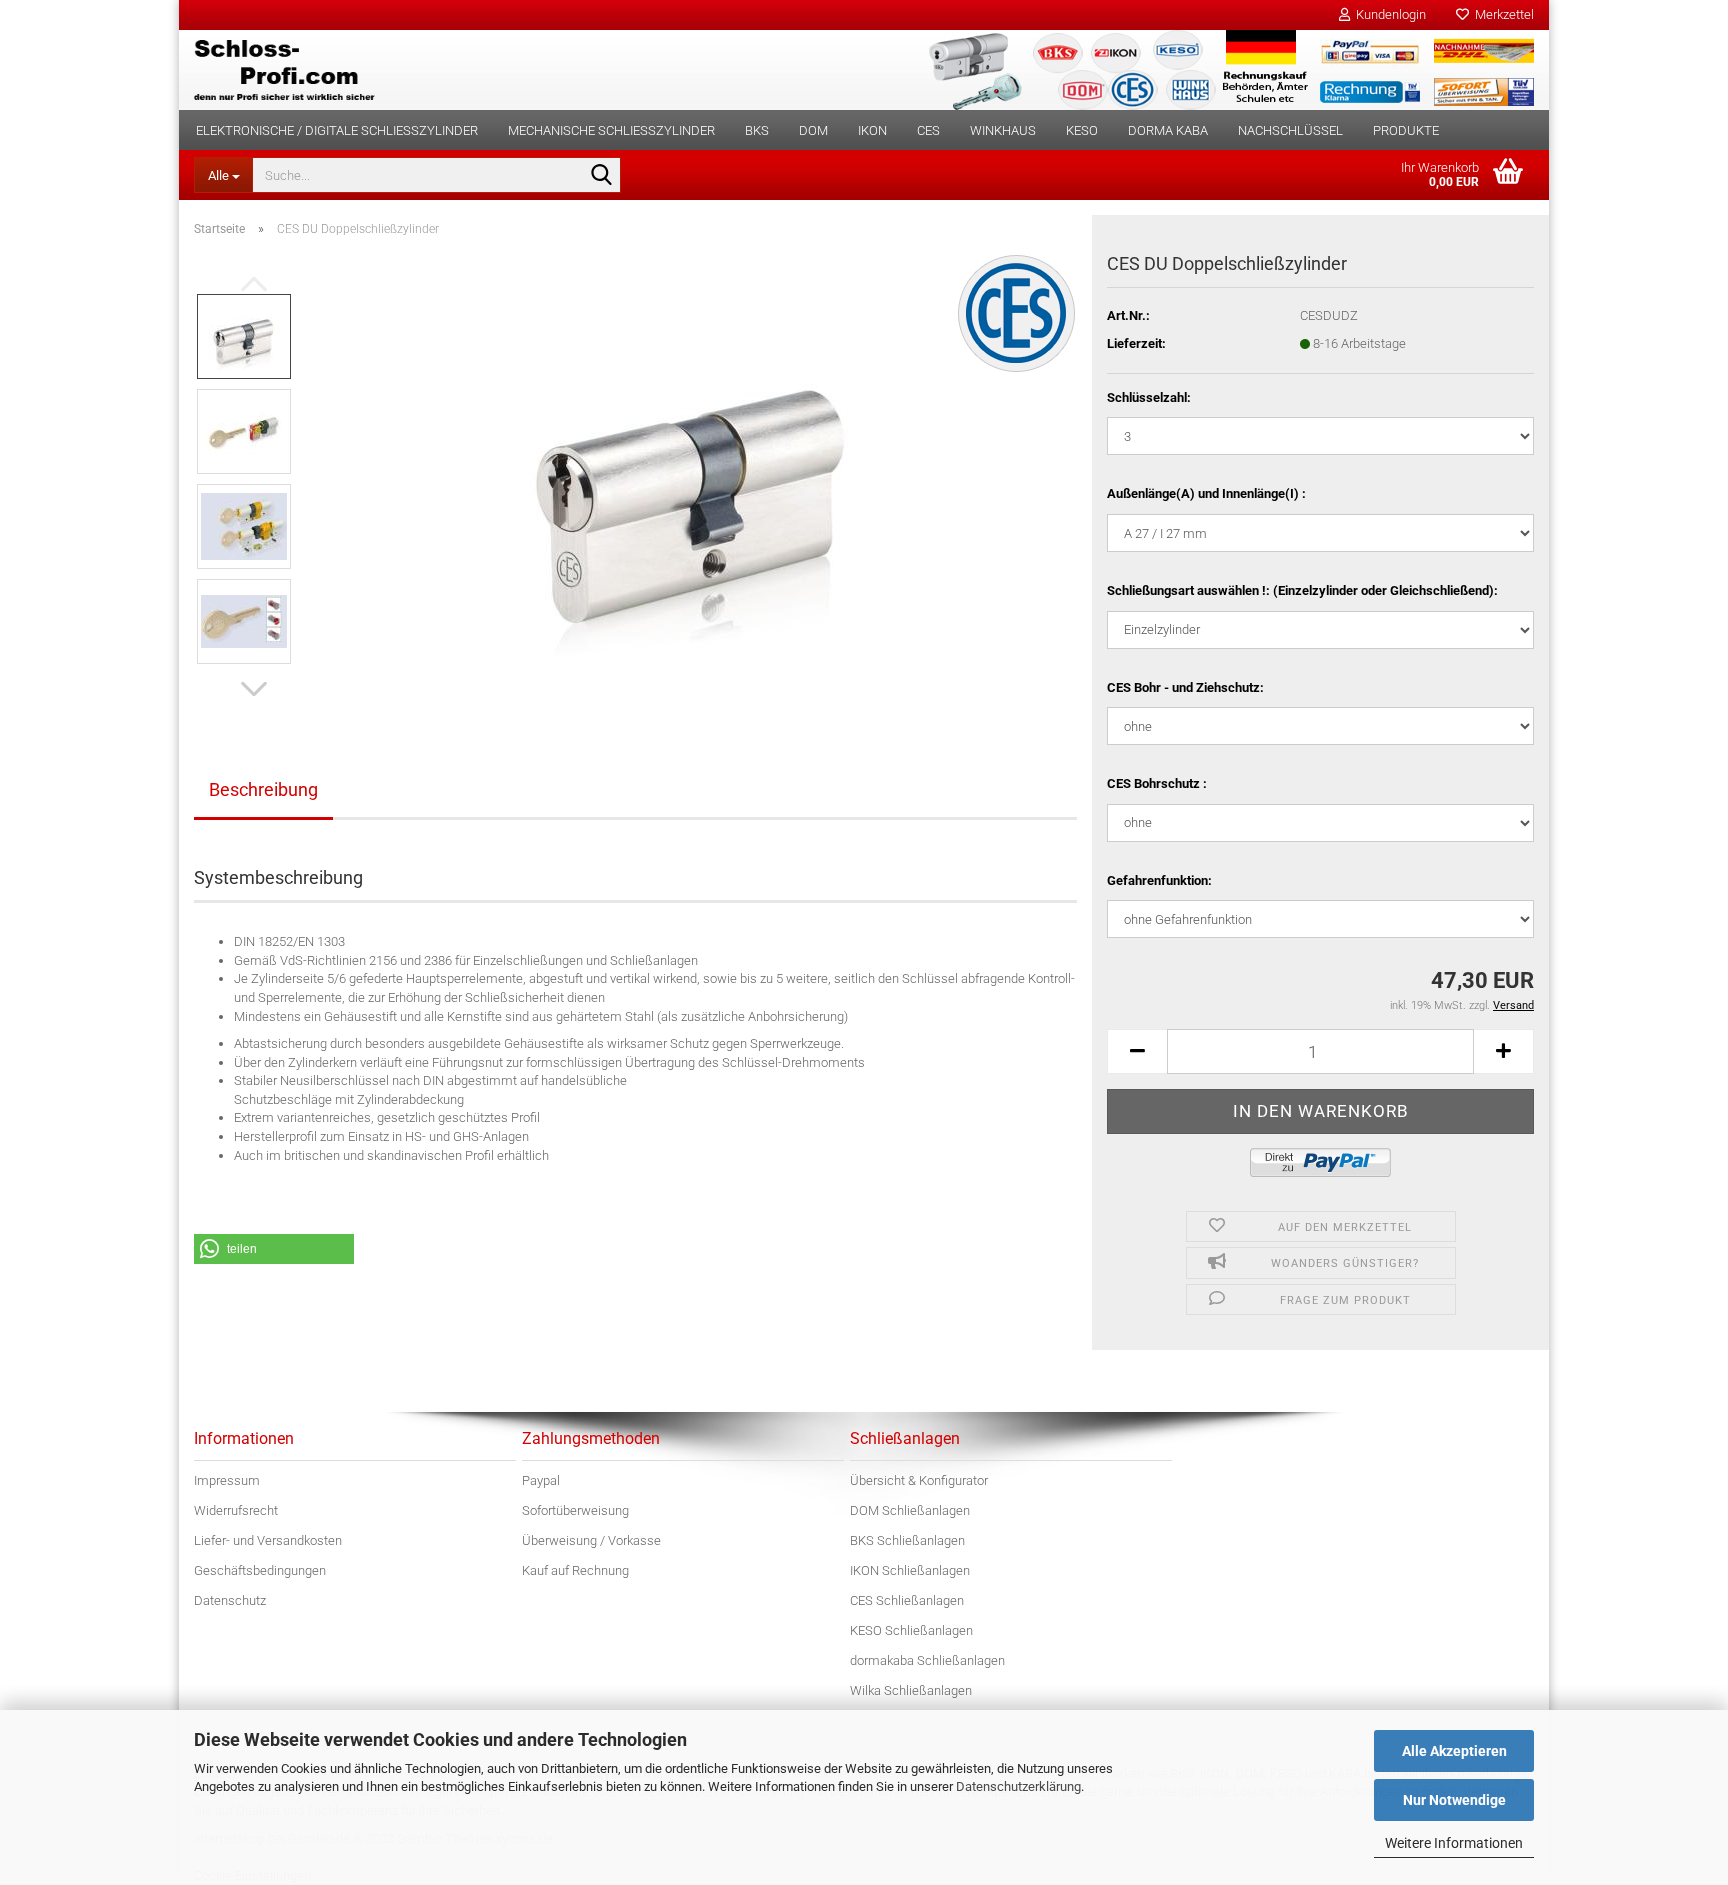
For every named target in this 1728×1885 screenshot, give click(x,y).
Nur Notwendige (1454, 1800)
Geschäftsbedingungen (260, 1570)
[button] (254, 689)
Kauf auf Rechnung (575, 1570)
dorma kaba (1168, 130)
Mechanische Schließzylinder (611, 130)
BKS (757, 130)
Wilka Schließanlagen (911, 1690)
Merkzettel (1501, 14)
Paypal (541, 1480)
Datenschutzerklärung (1018, 1786)
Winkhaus (1003, 130)
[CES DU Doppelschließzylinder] (693, 477)
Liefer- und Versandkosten (268, 1540)
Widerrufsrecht (236, 1510)
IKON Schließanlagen (910, 1570)
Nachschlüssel (1290, 130)
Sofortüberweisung (575, 1510)
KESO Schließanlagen (911, 1630)
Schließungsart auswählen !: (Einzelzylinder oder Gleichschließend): (1302, 590)
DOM (813, 130)
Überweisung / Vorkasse (591, 1540)
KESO (1082, 130)
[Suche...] (602, 176)
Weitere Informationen (1454, 1843)
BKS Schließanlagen (907, 1540)
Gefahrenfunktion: (1159, 880)
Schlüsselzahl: (1149, 397)
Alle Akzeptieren (1454, 1751)
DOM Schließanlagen (910, 1510)
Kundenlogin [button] (1388, 14)
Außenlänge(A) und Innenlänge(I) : (1206, 493)
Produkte (1406, 130)
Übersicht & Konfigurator (919, 1480)
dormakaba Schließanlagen (927, 1660)
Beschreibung (263, 789)
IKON (872, 130)
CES (928, 130)
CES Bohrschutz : (1157, 783)
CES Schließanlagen (907, 1600)
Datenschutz (230, 1600)
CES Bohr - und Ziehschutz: (1185, 687)
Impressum (227, 1480)
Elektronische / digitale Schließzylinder (337, 130)
